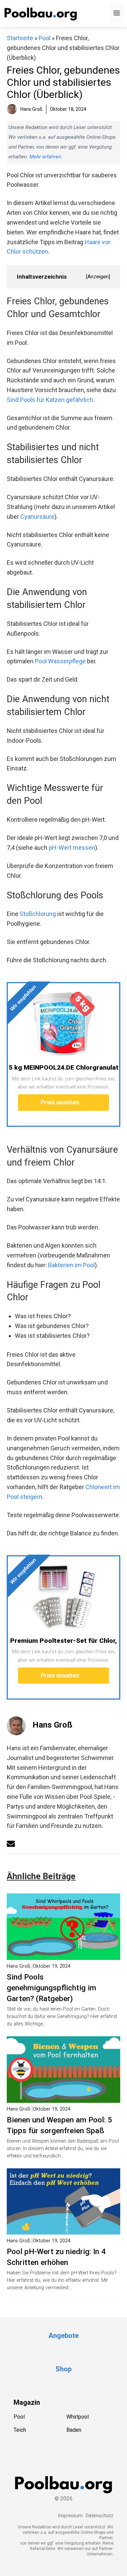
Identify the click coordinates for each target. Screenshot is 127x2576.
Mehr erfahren (45, 157)
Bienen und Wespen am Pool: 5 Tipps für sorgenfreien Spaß (59, 2125)
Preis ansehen (61, 1102)
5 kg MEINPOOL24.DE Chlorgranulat (64, 1067)
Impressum (70, 2516)
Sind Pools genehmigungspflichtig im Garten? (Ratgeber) (51, 1988)
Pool (45, 38)
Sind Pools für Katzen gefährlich (50, 400)
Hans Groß (52, 1725)
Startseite (20, 38)
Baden (74, 2430)
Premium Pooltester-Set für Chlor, (63, 1641)
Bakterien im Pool (71, 1265)
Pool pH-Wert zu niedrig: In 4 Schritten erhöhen (56, 2257)
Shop (63, 2369)
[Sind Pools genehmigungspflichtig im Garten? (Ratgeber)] (63, 1955)
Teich (20, 2430)
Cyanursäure (37, 517)
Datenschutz (100, 2516)
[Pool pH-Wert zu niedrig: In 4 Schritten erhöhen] (63, 2230)
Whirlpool (78, 2417)
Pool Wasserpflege (60, 661)
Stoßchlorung (38, 914)
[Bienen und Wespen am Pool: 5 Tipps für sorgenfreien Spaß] (63, 2098)
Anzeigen (98, 277)
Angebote (63, 2336)
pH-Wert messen (72, 848)
